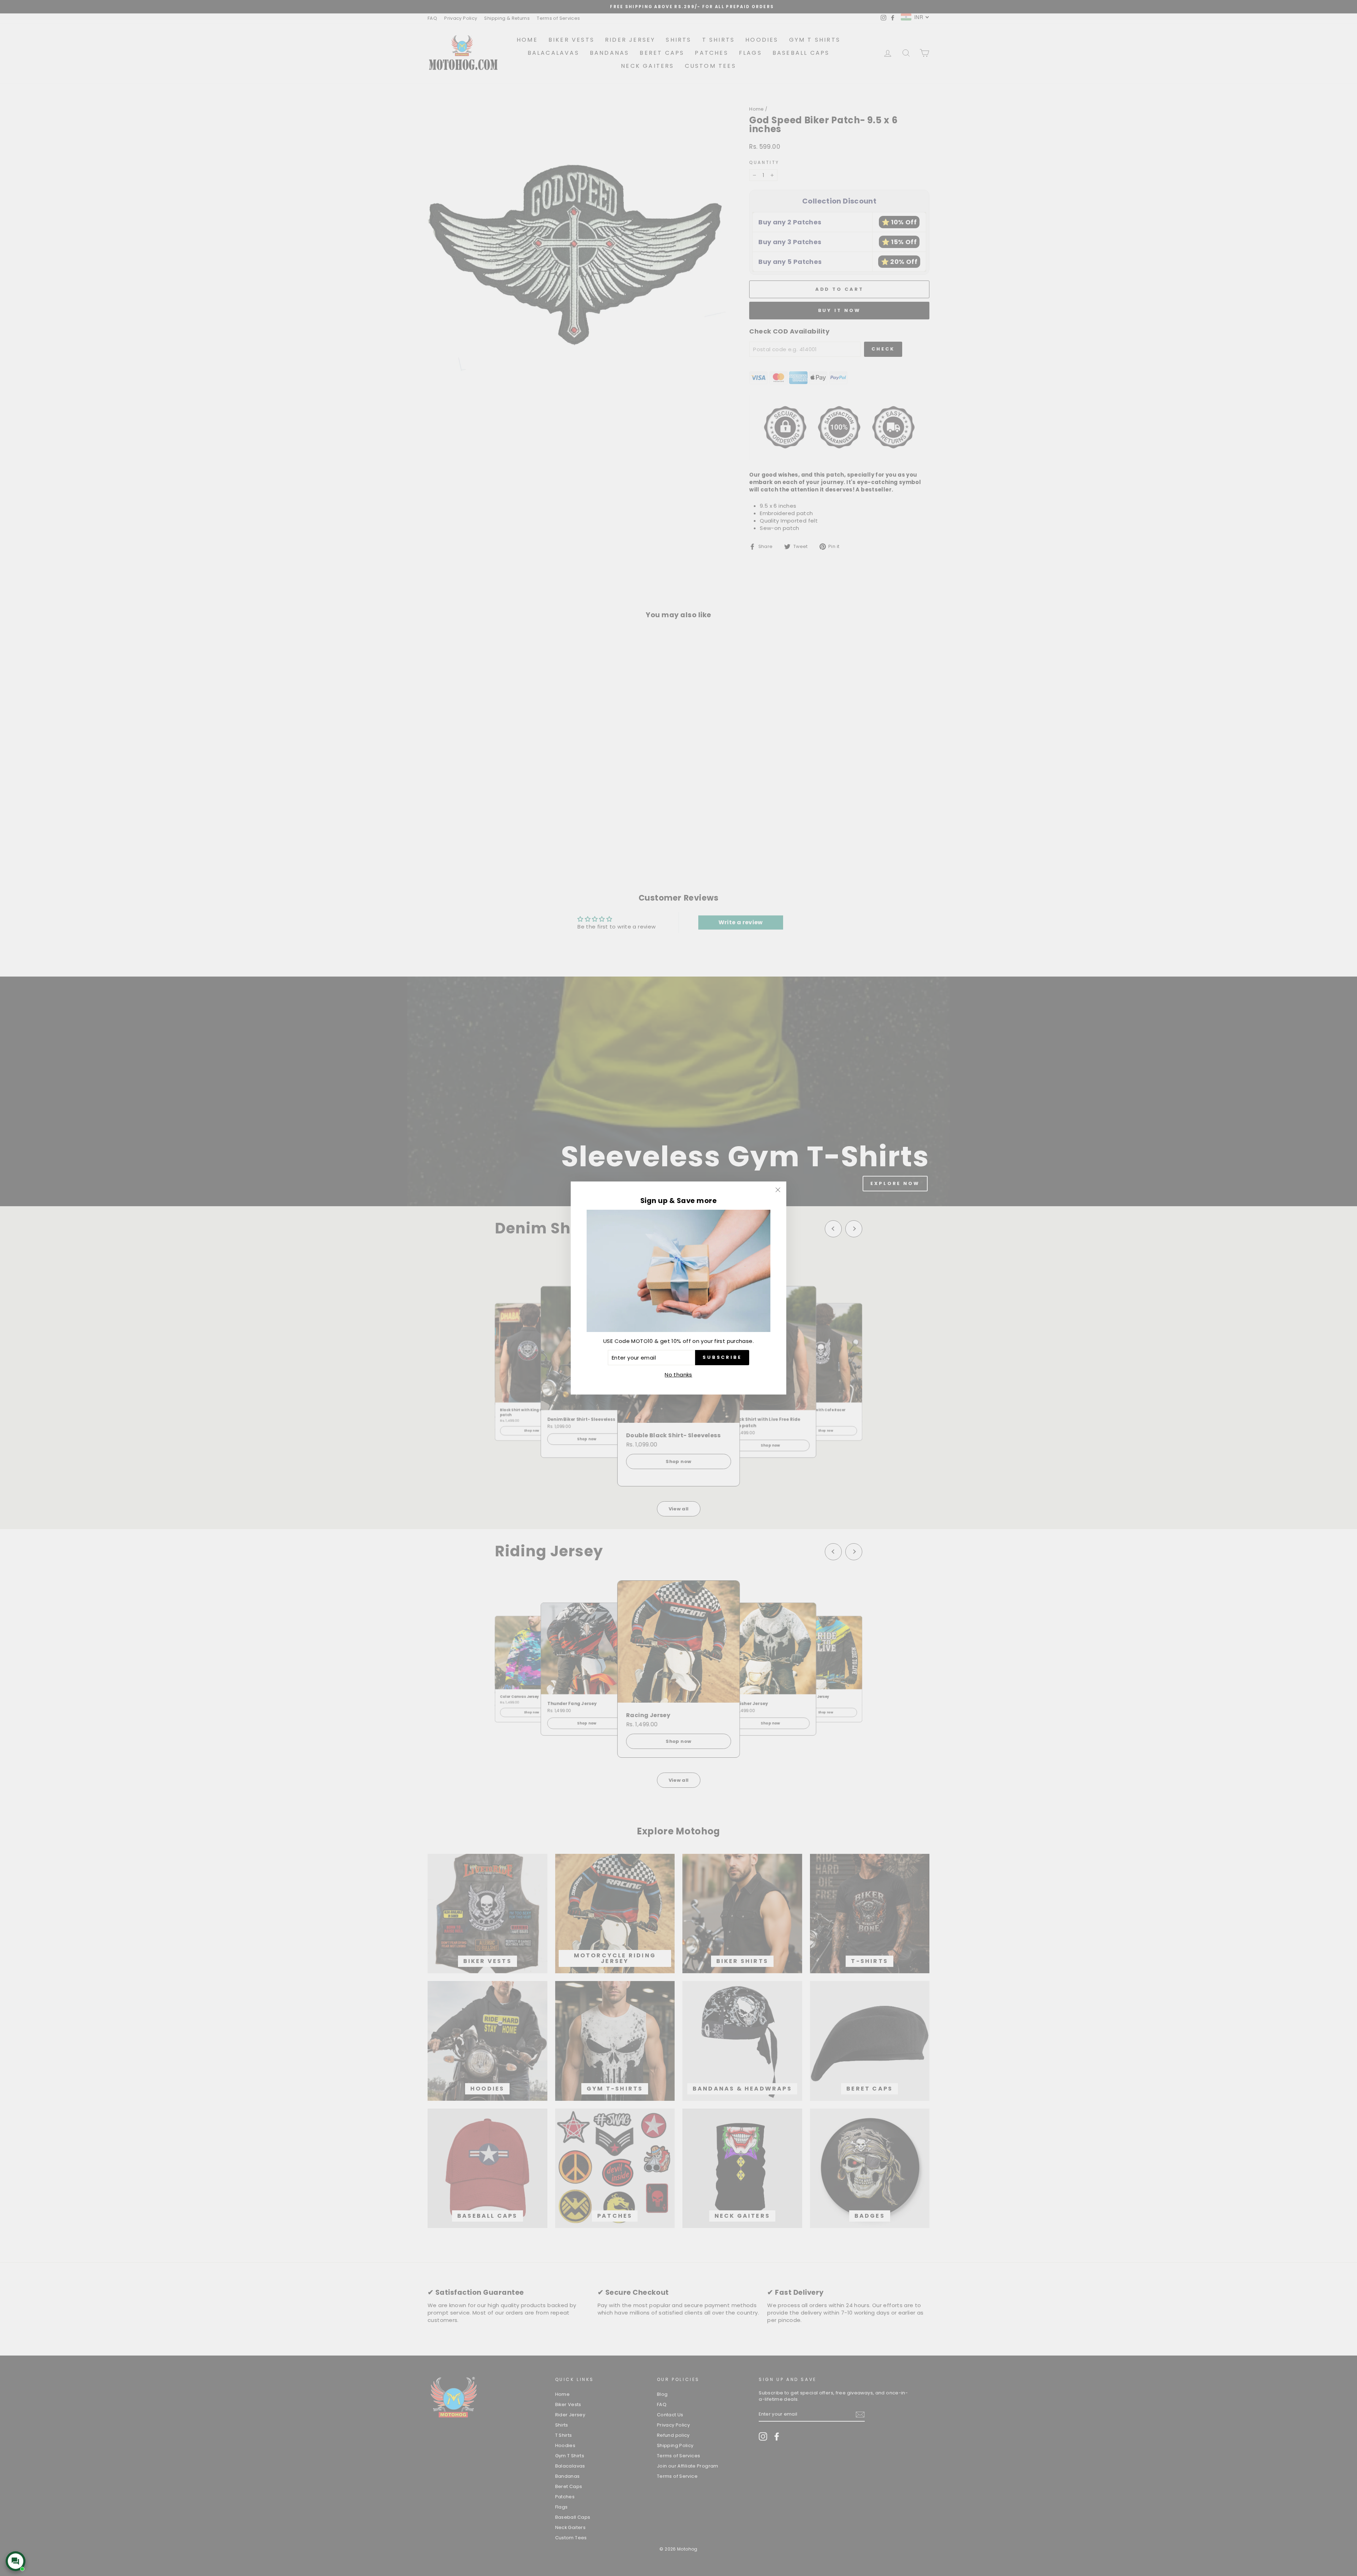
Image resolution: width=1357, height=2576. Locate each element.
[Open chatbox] (16, 2561)
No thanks (678, 1375)
